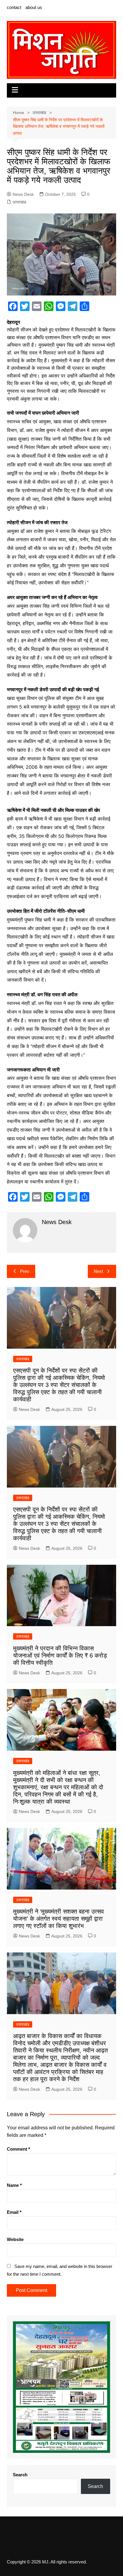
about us (34, 7)
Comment (19, 2149)
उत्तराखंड (19, 202)
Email (14, 2212)
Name (14, 2185)
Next (98, 1271)
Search (20, 2475)
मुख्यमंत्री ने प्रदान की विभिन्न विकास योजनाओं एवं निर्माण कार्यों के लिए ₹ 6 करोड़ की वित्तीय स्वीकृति (60, 1655)
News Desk (23, 194)
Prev (25, 1271)
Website (15, 2239)
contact (14, 7)
